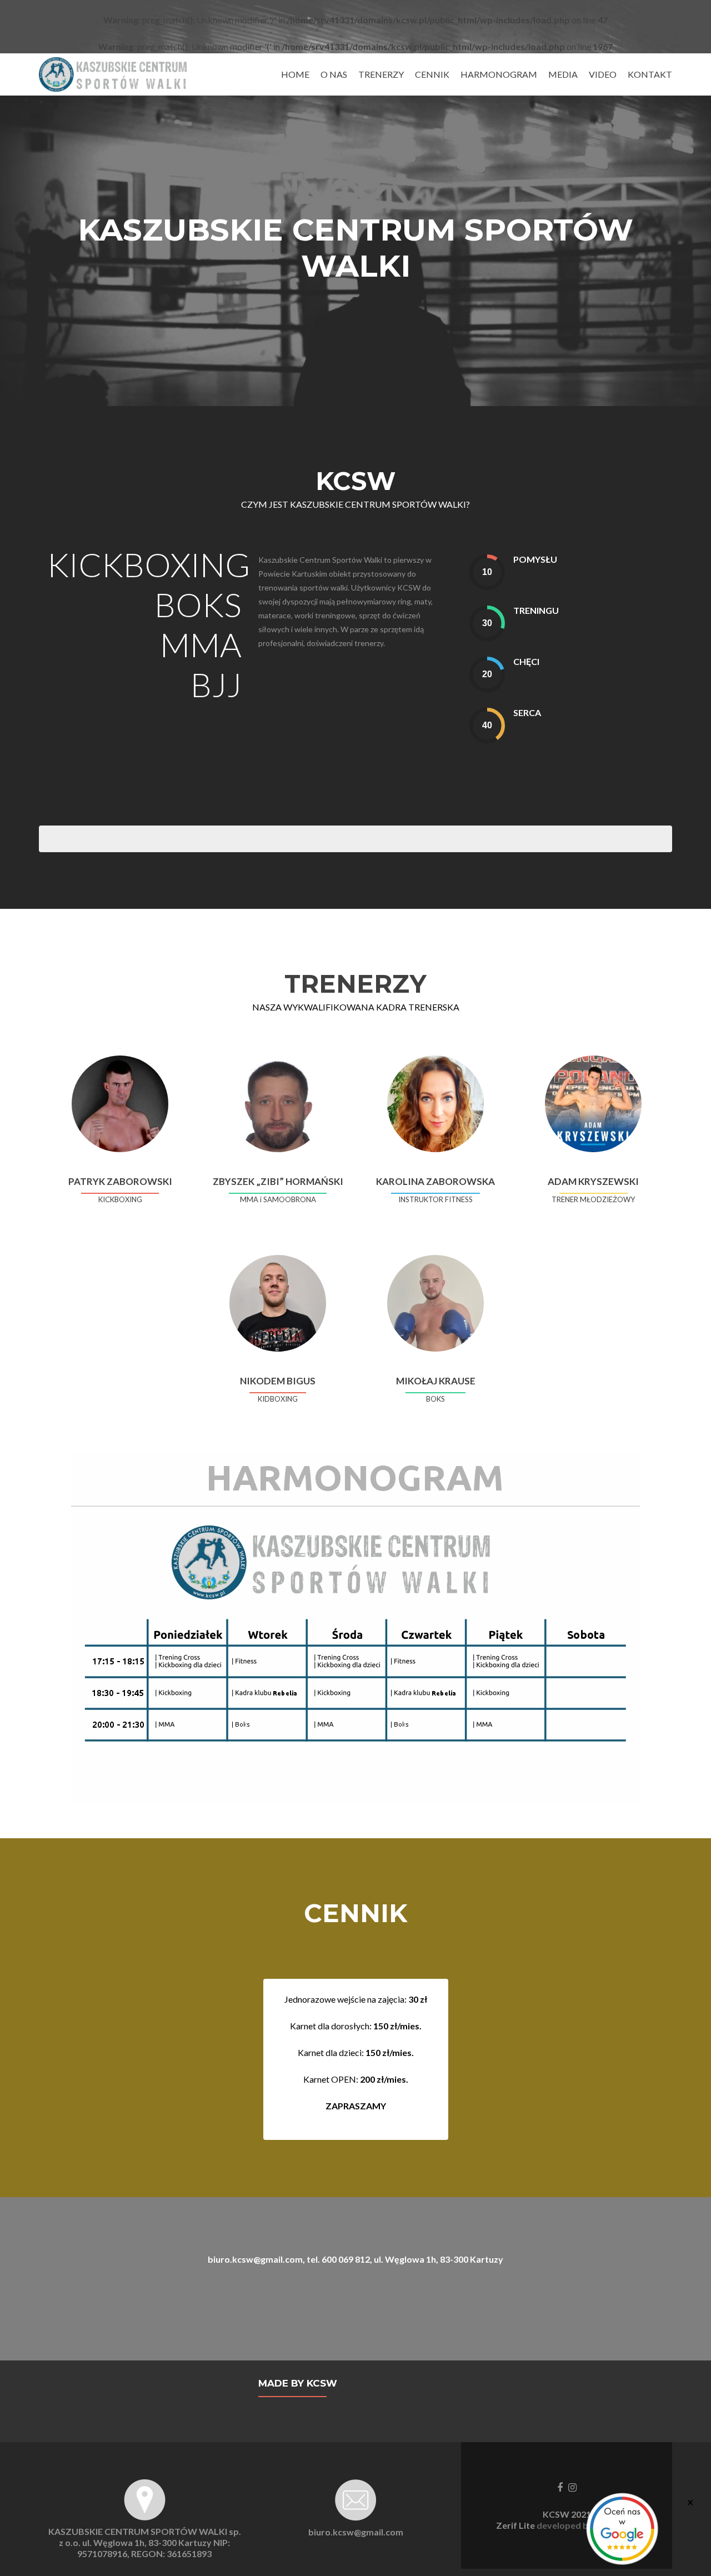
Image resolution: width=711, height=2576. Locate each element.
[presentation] (487, 572)
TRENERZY (381, 74)
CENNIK (432, 74)
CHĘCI (526, 661)
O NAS (334, 74)
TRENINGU (536, 610)
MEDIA (563, 74)
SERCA (527, 712)
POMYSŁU (535, 559)
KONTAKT (650, 74)
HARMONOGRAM (499, 74)
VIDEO (603, 74)
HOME (295, 74)
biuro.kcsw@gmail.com (356, 2532)
